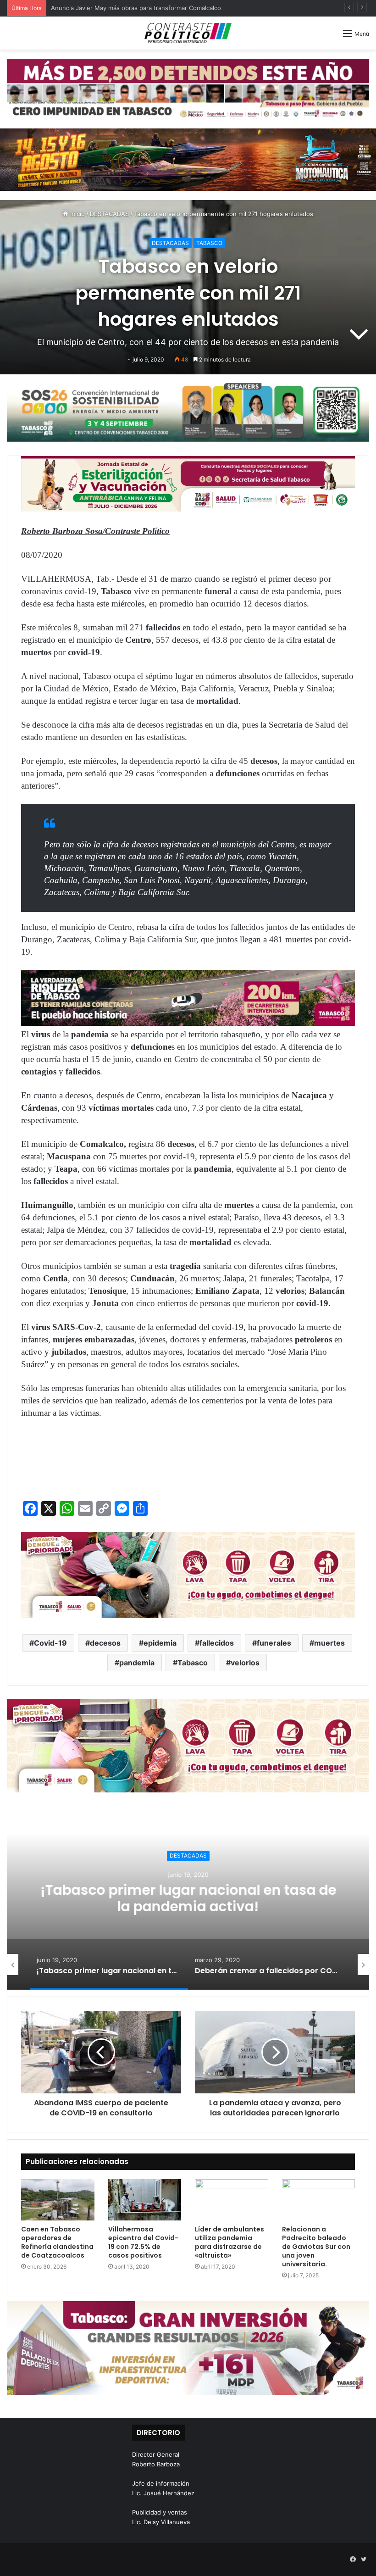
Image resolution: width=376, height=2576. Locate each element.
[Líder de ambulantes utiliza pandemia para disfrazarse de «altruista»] (232, 2200)
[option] (188, 1898)
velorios (245, 1663)
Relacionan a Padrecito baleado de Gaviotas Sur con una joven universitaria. (316, 2247)
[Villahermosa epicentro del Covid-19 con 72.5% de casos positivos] (145, 2200)
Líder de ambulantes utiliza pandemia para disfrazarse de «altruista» (229, 2242)
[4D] (188, 1574)
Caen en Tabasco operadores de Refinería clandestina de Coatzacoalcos (57, 2242)
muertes (329, 1643)
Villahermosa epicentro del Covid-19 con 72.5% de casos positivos (143, 2242)
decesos (105, 1643)
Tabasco (193, 1663)
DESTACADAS (109, 214)
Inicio (77, 214)
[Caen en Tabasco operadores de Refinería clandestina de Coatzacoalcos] (58, 2200)
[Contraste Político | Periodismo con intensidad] (188, 33)
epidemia (160, 1643)
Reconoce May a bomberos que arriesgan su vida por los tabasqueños (152, 8)
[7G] (188, 997)
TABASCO (209, 243)
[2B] (188, 159)
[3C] (188, 411)
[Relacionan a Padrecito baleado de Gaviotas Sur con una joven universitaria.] (319, 2200)
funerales (274, 1643)
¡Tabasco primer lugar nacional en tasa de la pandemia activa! (188, 1898)
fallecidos (217, 1643)
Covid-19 (50, 1643)
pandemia (137, 1663)
